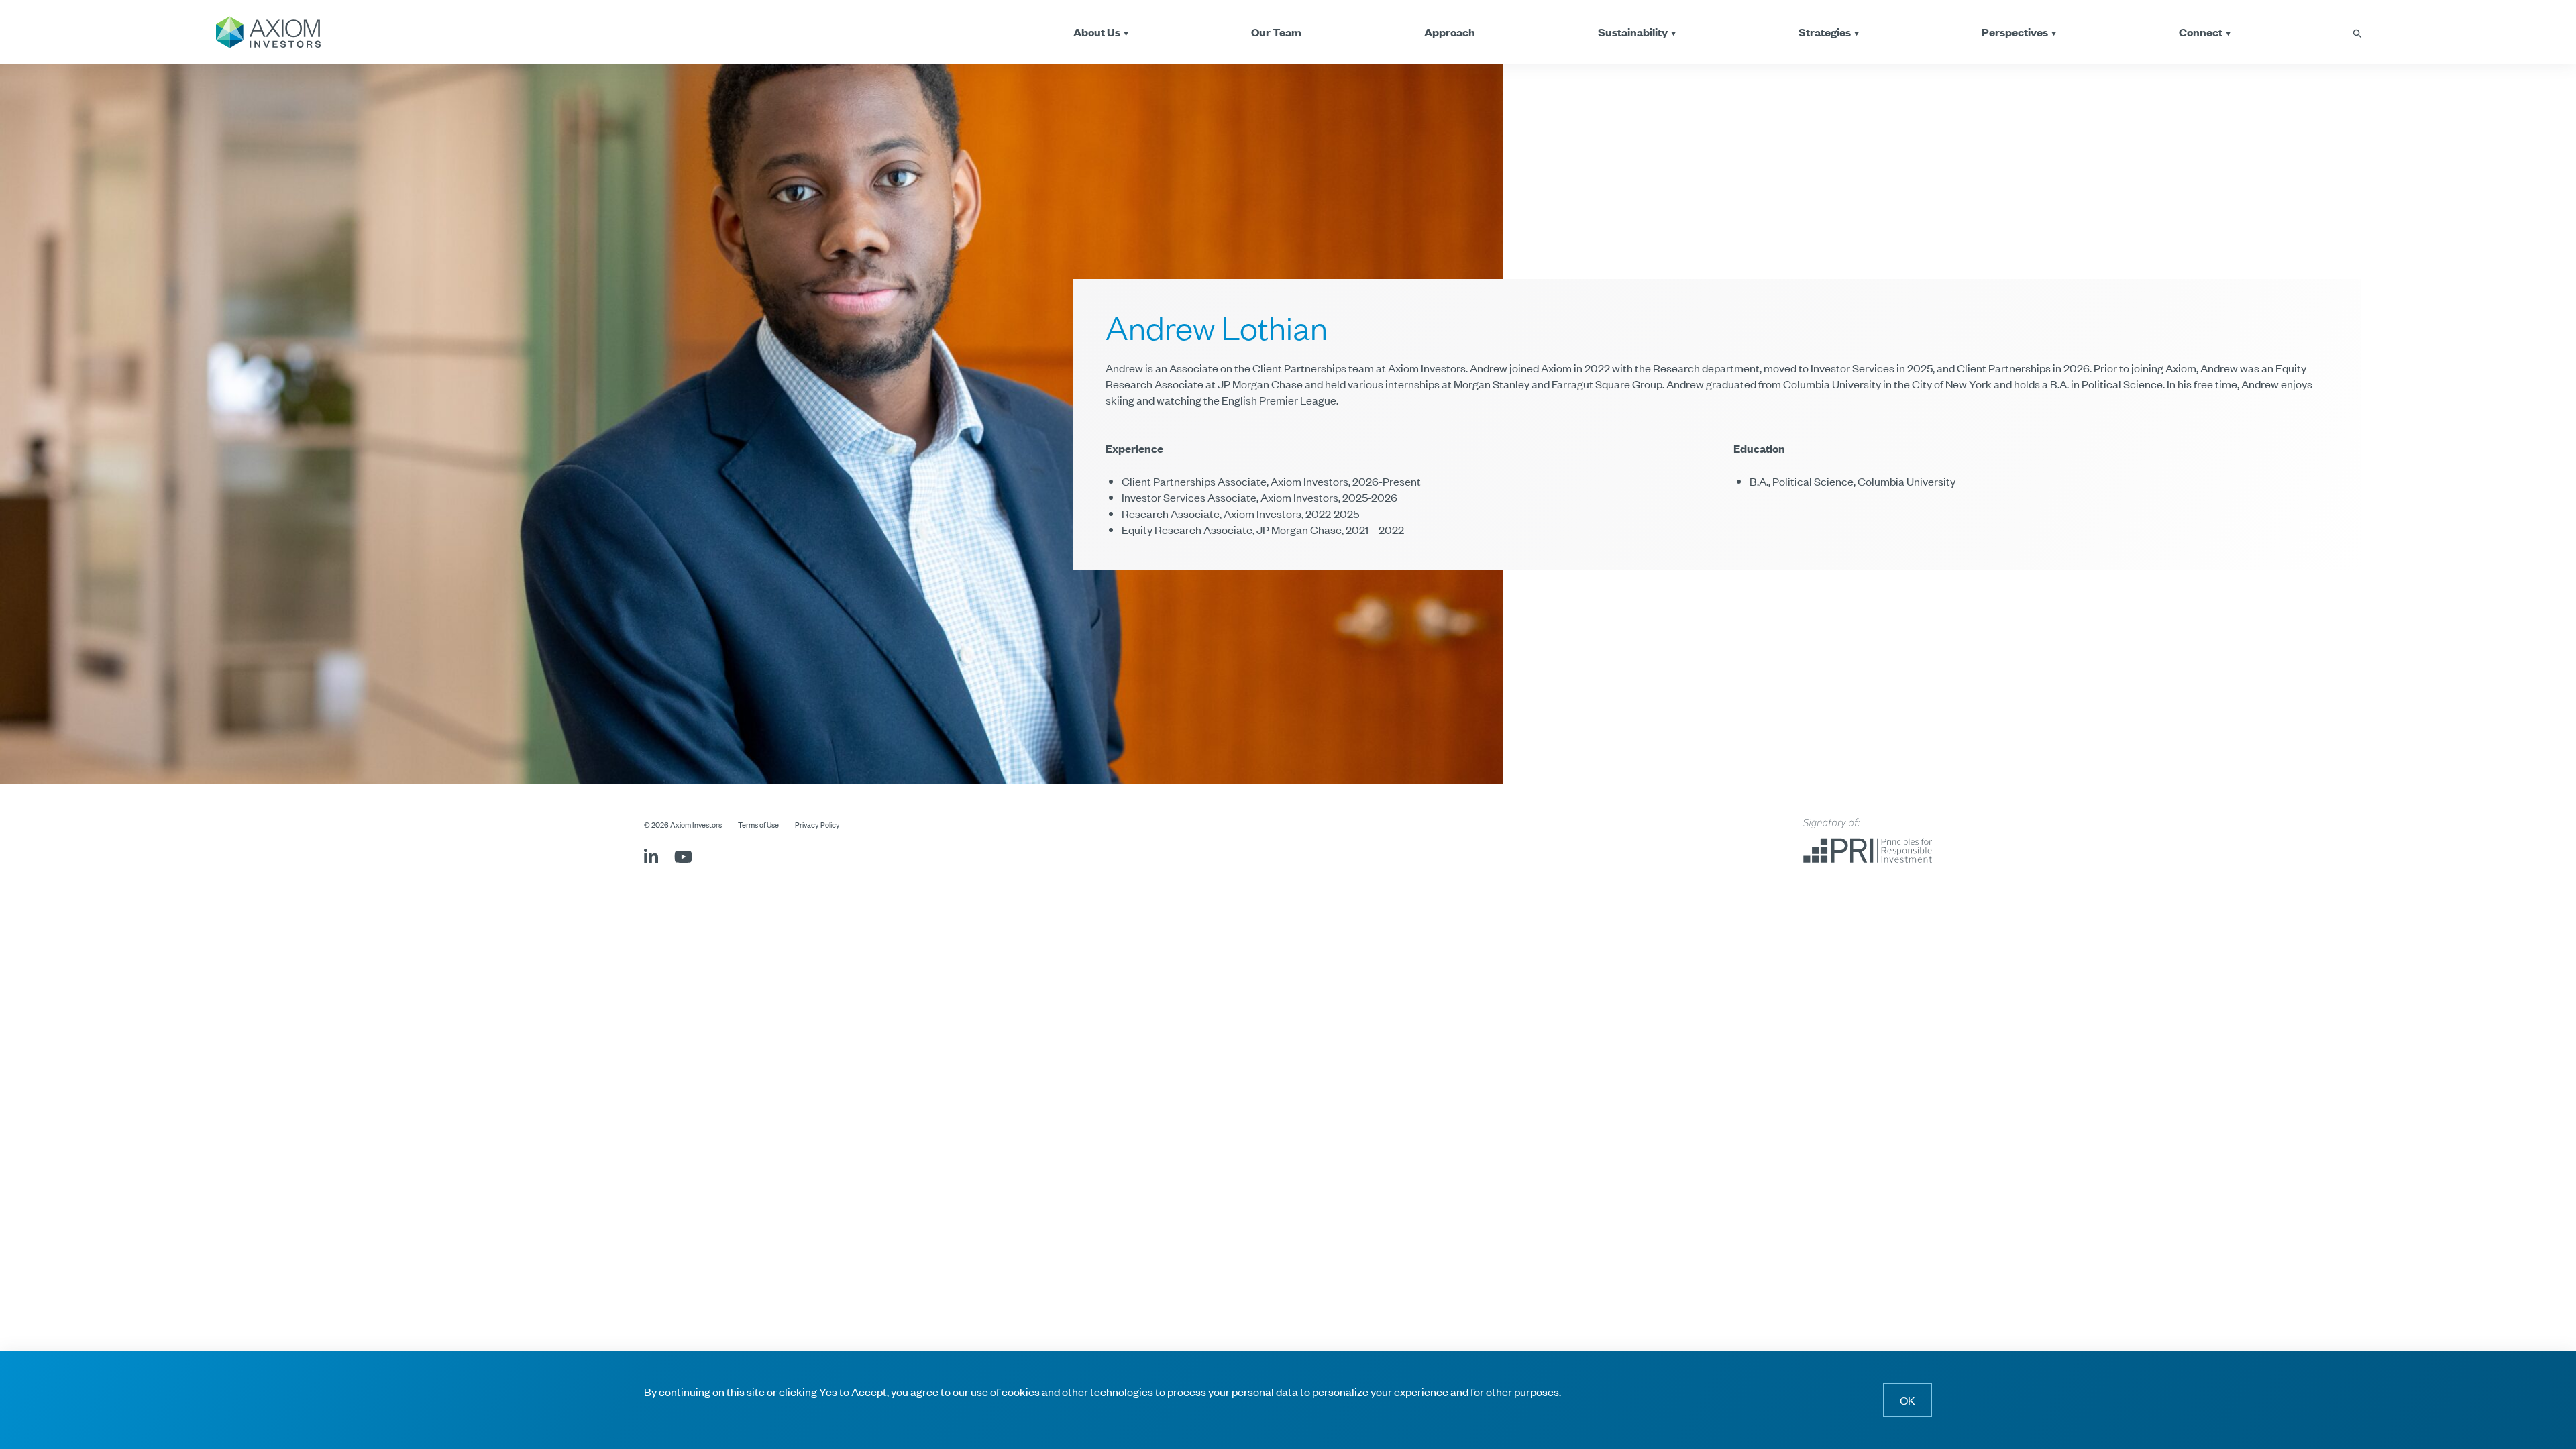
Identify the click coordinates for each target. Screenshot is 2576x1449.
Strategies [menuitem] (1825, 32)
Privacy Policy (817, 824)
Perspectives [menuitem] (2015, 32)
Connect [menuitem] (2201, 32)
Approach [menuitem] (1450, 32)
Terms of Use (758, 824)
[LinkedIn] (651, 858)
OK (1908, 1400)
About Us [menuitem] (1097, 32)
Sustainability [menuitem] (1633, 32)
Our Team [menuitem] (1276, 32)
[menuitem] (2357, 32)
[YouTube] (683, 858)
